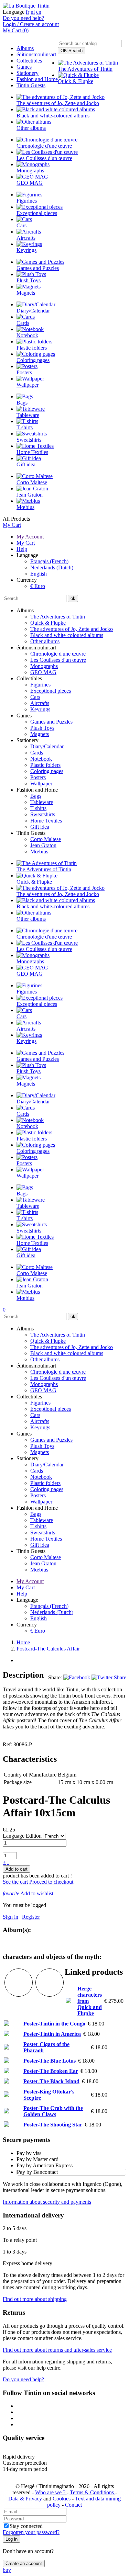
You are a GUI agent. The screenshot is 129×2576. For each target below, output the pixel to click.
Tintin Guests (31, 85)
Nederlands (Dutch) (52, 568)
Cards (37, 753)
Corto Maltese (46, 839)
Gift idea (40, 827)
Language (14, 12)
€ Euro (38, 586)
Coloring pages (47, 771)
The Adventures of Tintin (58, 617)
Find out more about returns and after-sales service (57, 2350)
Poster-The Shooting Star (53, 2125)
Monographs (44, 666)
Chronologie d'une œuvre (58, 654)
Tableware (42, 802)
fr (28, 12)
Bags (36, 796)
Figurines (40, 685)
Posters (38, 777)
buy (7, 2570)
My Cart (12, 525)
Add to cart (17, 1869)
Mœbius (39, 852)
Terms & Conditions (93, 2492)
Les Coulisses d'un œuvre (58, 660)
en (39, 12)
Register (31, 1917)
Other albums (45, 641)
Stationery (28, 73)
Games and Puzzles (51, 722)
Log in (12, 2539)
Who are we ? (51, 2492)
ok (73, 598)
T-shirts (38, 808)
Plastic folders (45, 765)
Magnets (40, 734)
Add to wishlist (28, 1893)
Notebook (41, 759)
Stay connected (26, 2526)
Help (22, 549)
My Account (30, 537)
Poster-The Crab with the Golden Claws (53, 2111)
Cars (35, 697)
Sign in (10, 1917)
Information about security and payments (47, 2202)
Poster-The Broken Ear (51, 2071)
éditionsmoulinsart (36, 54)
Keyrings (40, 709)
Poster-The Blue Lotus (50, 2061)
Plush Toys (42, 728)
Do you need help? (23, 18)
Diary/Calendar (47, 746)
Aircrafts (40, 703)
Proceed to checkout (51, 1882)
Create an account (24, 2563)
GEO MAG (43, 672)
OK (72, 51)
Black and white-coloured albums (67, 635)
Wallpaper (41, 784)
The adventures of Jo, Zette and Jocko (72, 629)
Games (24, 67)
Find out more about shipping (35, 2299)
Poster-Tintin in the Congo (54, 2024)
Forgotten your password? (31, 2532)
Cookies (62, 2499)
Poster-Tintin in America (52, 2034)
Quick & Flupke (48, 623)
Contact (73, 2505)
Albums (25, 48)
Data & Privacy (25, 2499)
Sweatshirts (43, 814)
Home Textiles (46, 821)
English (39, 574)
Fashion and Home (37, 79)
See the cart (15, 1882)
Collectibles (29, 61)
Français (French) (49, 561)
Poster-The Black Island (51, 2081)
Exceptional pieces (51, 691)
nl (33, 12)
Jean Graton (43, 845)
